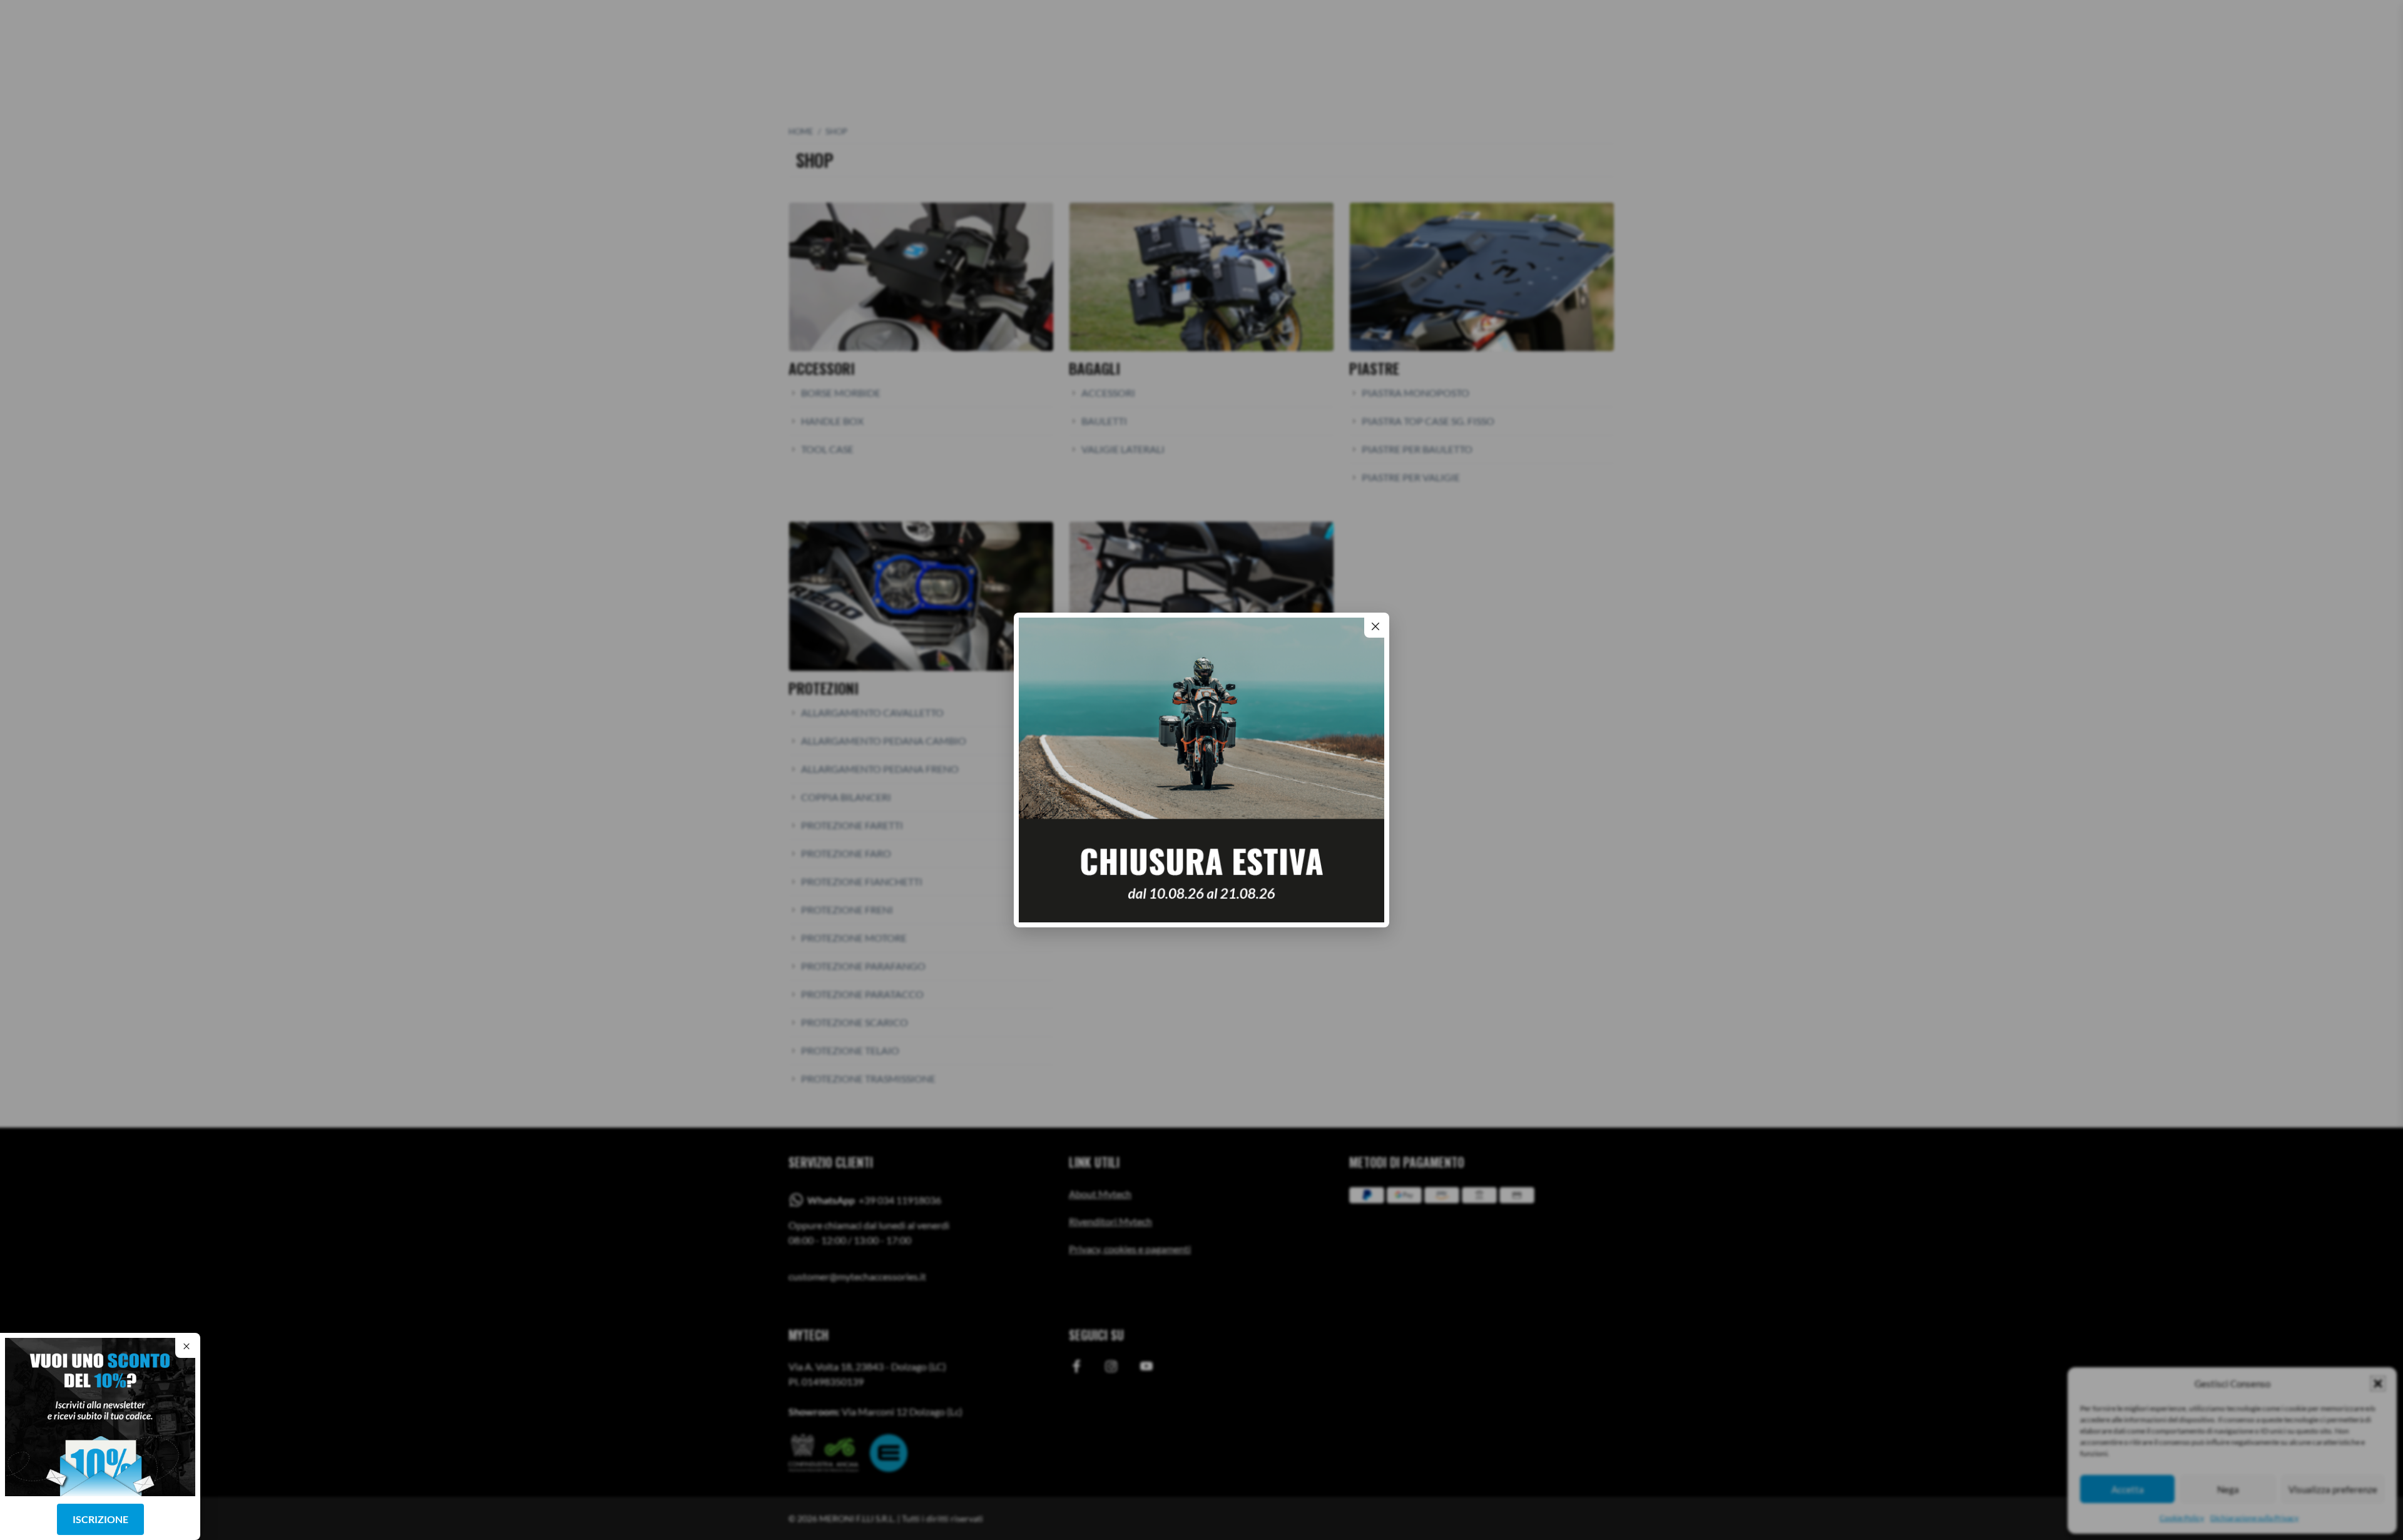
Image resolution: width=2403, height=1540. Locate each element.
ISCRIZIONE (100, 1519)
